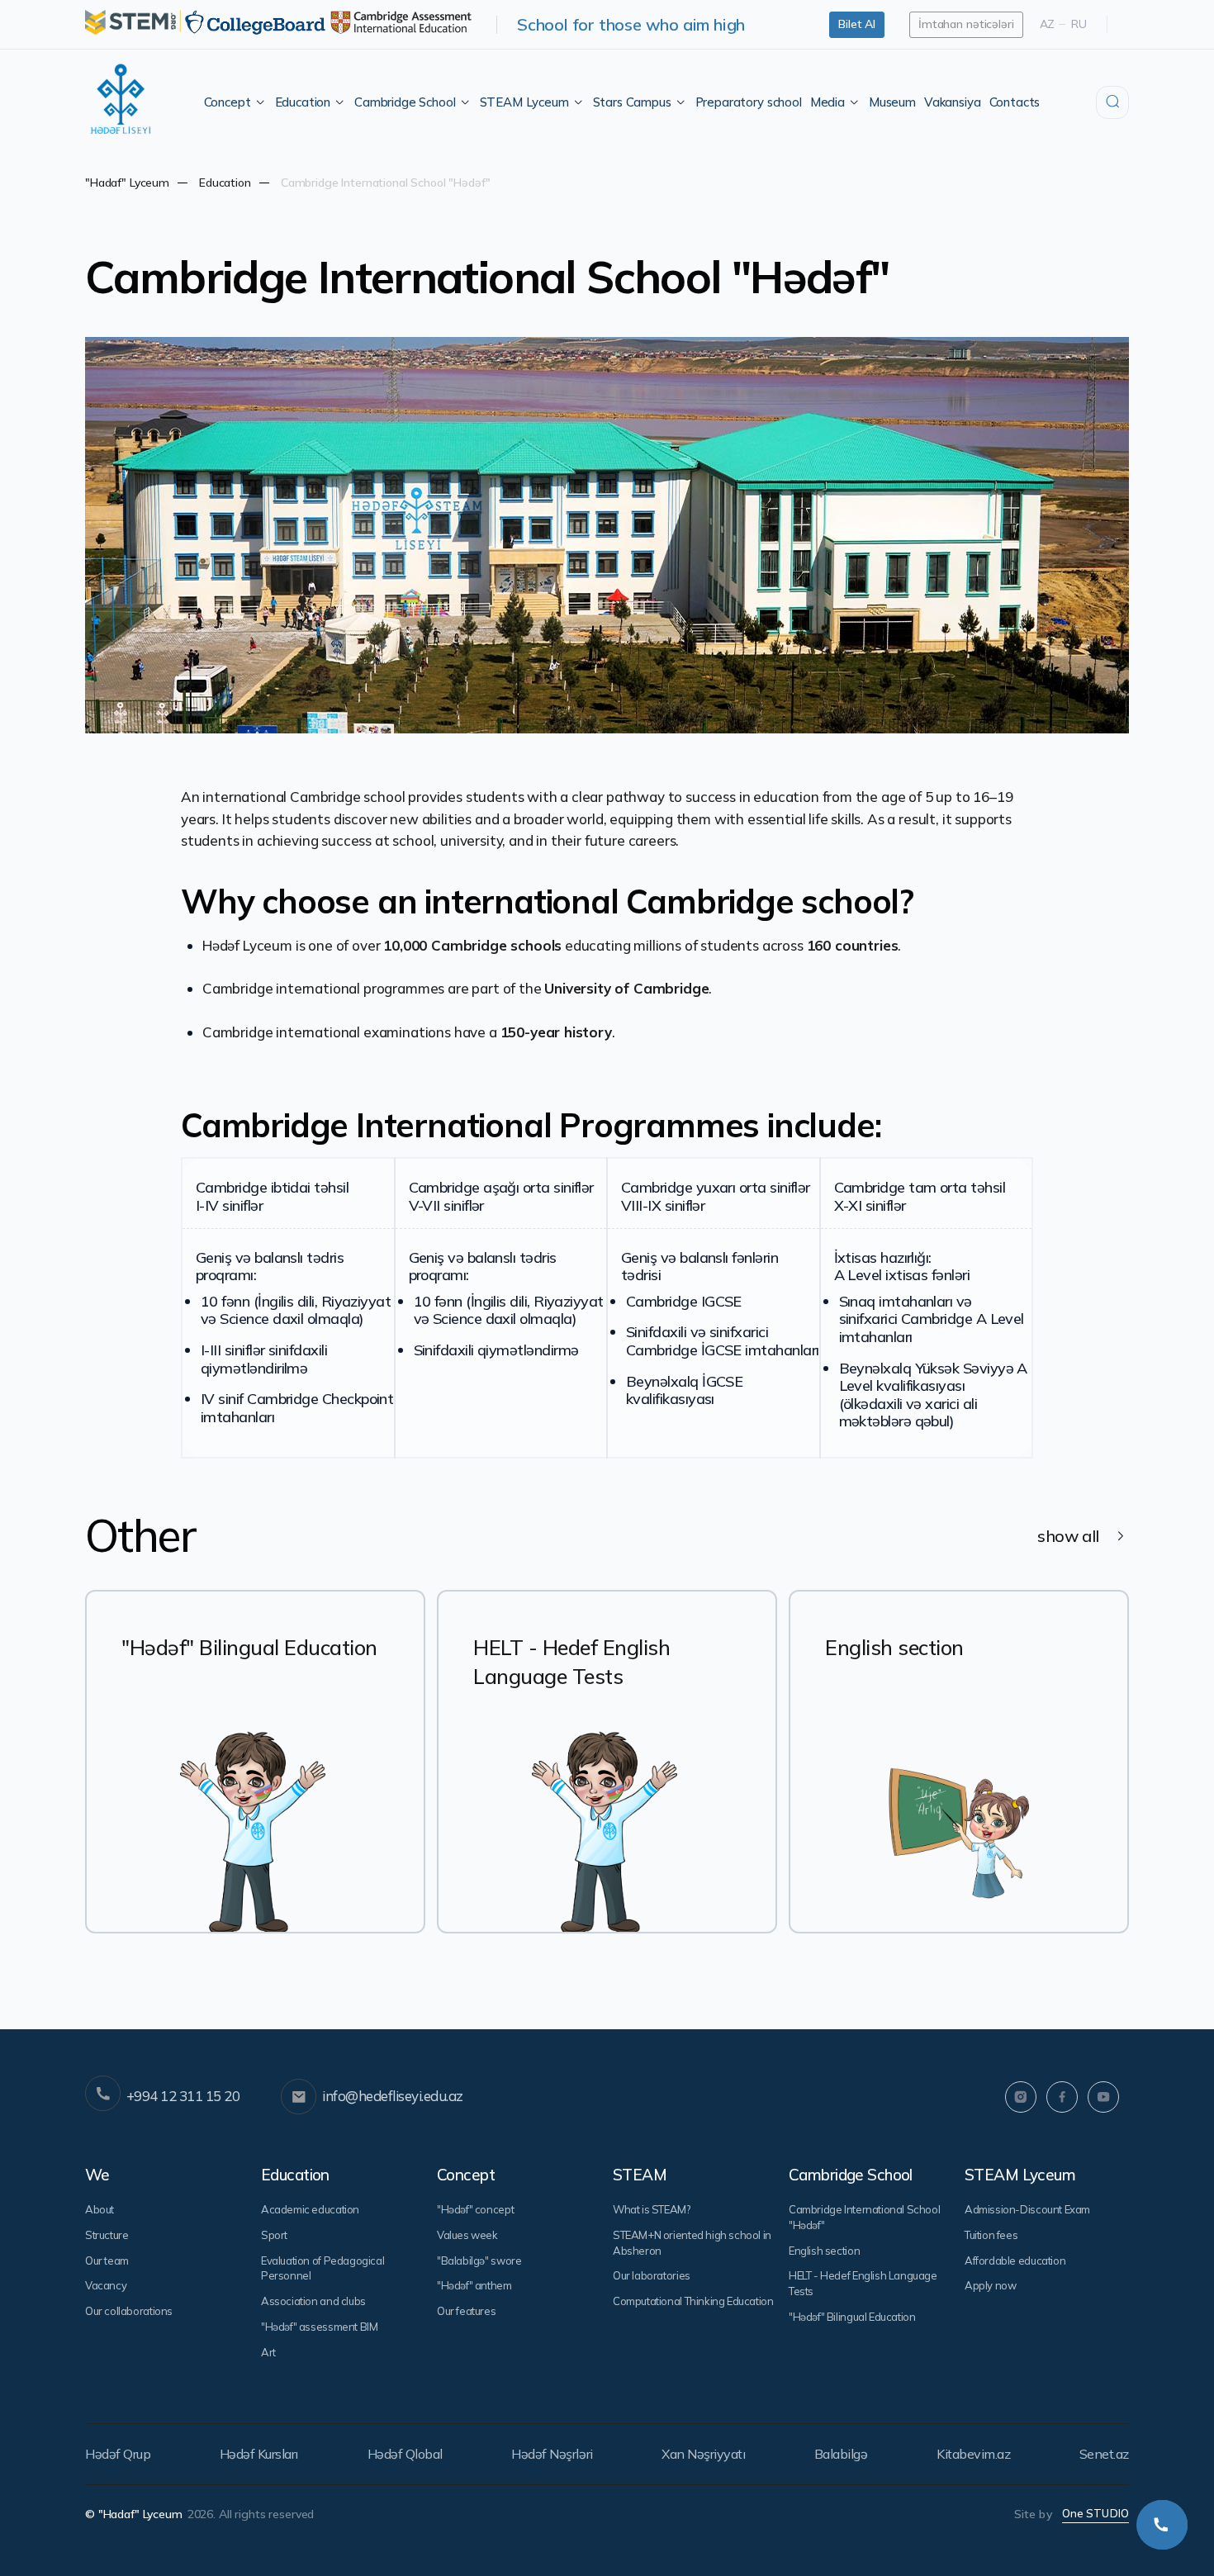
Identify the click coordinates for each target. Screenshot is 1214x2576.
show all (1068, 1536)
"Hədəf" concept (475, 2209)
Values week (467, 2235)
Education (303, 102)
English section (824, 2251)
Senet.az (1104, 2454)
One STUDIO (1095, 2513)
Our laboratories (652, 2275)
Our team (107, 2261)
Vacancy (106, 2285)
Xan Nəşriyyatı (703, 2454)
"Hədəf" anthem (474, 2285)
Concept (228, 102)
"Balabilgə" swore (479, 2261)
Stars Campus (632, 102)
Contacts (1015, 102)
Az (1048, 24)
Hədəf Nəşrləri (552, 2454)
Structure (107, 2235)
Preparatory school (749, 102)
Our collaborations (129, 2311)
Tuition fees (991, 2235)
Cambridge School (405, 102)
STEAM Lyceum (524, 102)
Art (268, 2352)
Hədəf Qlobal (405, 2454)
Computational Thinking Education (693, 2301)
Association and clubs (313, 2301)
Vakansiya (953, 102)
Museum (892, 102)
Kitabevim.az (973, 2454)
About (100, 2209)
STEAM (640, 2175)
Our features (466, 2311)
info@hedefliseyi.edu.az (392, 2096)
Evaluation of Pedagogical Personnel (322, 2268)
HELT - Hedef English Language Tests (863, 2283)
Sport (274, 2235)
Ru (1079, 24)
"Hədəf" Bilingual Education (852, 2317)
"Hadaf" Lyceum (127, 183)
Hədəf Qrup (118, 2454)
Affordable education (1015, 2261)
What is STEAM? (652, 2209)
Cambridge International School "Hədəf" (864, 2217)
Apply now (991, 2285)
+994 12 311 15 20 (183, 2096)
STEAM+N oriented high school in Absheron (692, 2243)
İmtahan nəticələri (966, 24)
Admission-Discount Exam (1027, 2209)
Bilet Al (857, 24)
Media (828, 102)
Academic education (310, 2209)
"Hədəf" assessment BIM (319, 2327)
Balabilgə (841, 2454)
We (97, 2175)
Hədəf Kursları (259, 2454)
